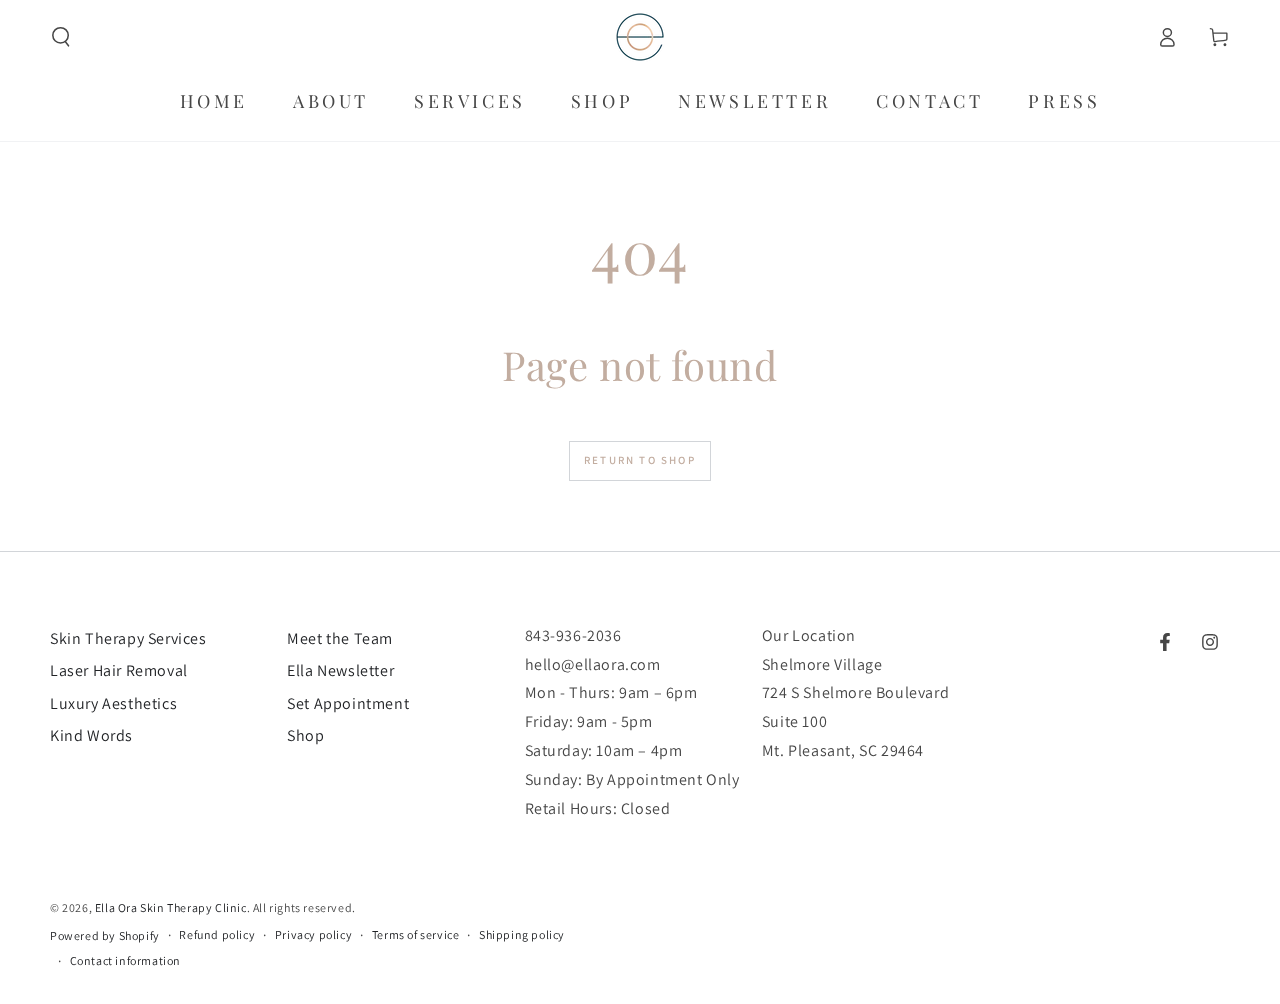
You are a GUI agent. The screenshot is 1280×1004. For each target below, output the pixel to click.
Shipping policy (522, 934)
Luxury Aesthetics (113, 703)
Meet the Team (340, 638)
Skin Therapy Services (128, 638)
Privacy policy (313, 934)
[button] (61, 37)
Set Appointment (348, 703)
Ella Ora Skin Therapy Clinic (171, 907)
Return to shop (640, 460)
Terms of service (416, 934)
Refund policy (217, 934)
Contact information (125, 960)
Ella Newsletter (340, 670)
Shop (305, 735)
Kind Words (91, 735)
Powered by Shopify (105, 935)
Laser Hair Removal (119, 670)
